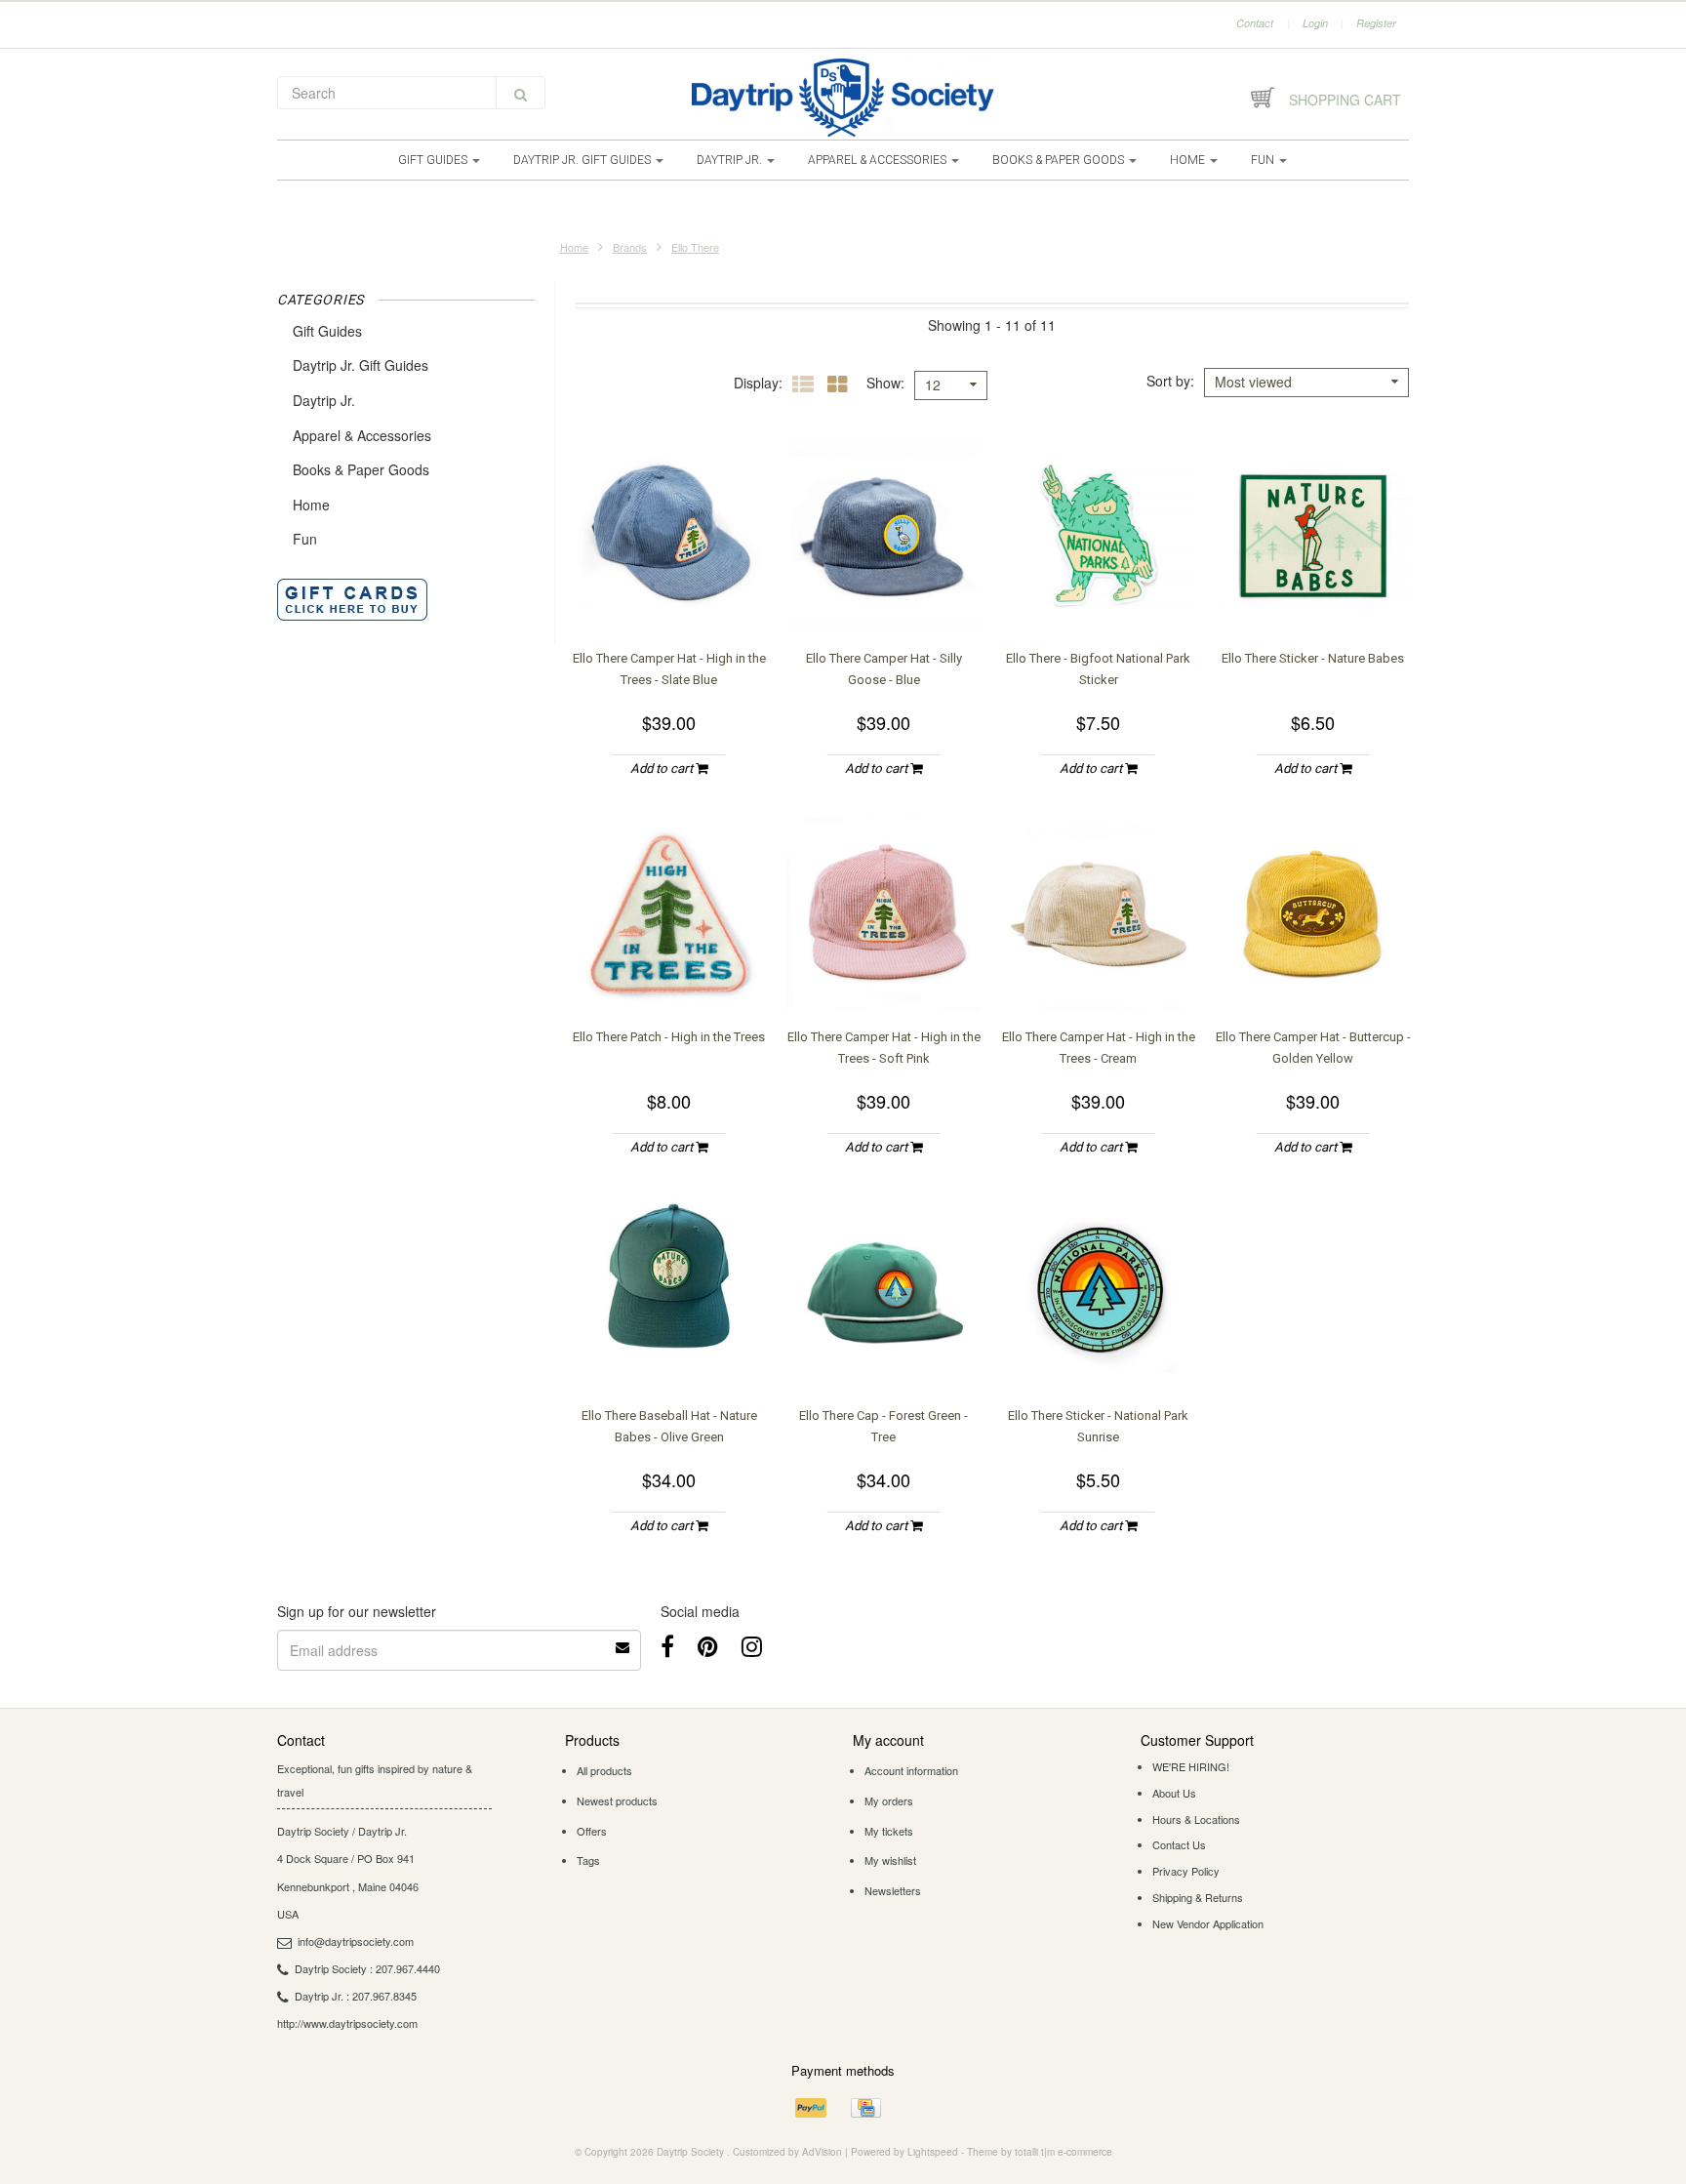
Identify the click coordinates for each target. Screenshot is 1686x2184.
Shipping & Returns (1198, 1897)
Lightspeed (933, 2152)
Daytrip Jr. (731, 160)
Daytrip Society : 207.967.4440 (367, 1968)
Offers (592, 1831)
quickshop (669, 594)
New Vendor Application (1208, 1923)
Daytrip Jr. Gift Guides (583, 160)
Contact (1255, 23)
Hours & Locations (1196, 1819)
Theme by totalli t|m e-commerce (1040, 2152)
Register (1376, 23)
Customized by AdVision (787, 2152)
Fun (1264, 160)
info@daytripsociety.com (356, 1941)
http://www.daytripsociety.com (347, 2023)
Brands (630, 247)
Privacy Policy (1186, 1871)
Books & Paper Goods (1060, 160)
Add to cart (663, 768)
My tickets (889, 1831)
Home (1189, 160)
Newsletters (893, 1890)
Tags (588, 1860)
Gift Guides (434, 160)
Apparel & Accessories (879, 160)
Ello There (695, 247)
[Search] (521, 93)
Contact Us (1179, 1844)
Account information (911, 1770)
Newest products (617, 1800)
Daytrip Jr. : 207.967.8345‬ (356, 1996)
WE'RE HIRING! (1191, 1766)
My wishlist (890, 1860)
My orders (889, 1800)
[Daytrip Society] (843, 98)
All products (604, 1770)
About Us (1174, 1793)
